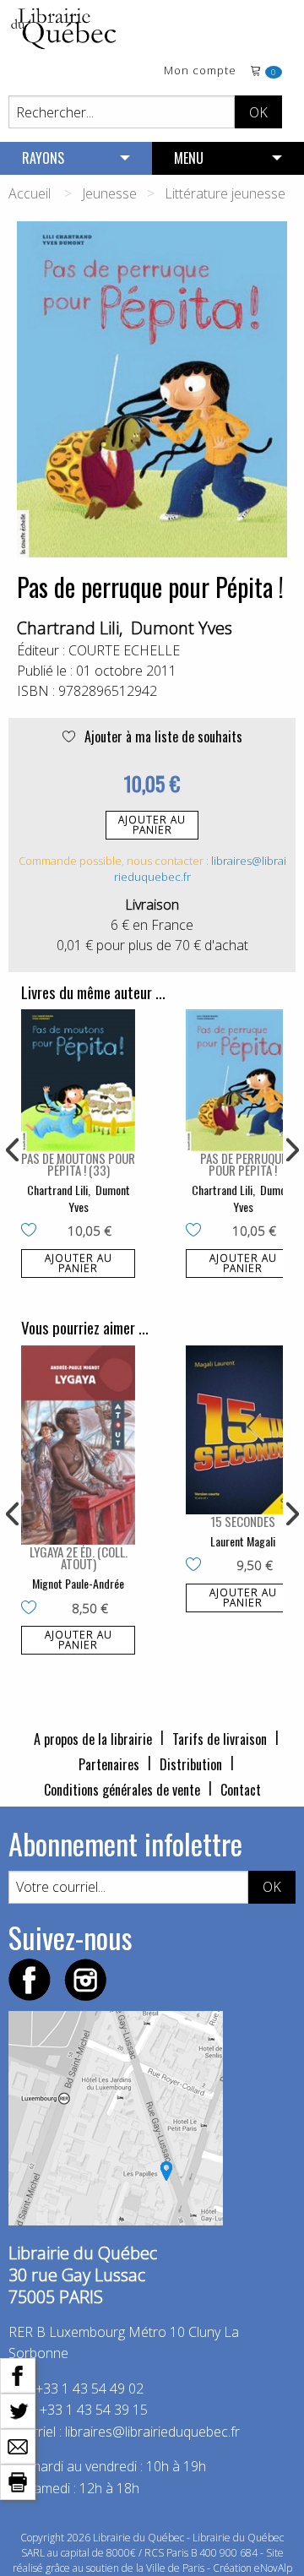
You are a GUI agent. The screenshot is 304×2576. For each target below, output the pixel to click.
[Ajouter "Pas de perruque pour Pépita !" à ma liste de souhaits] (197, 1231)
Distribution (191, 1764)
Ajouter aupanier (152, 825)
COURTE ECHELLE (124, 650)
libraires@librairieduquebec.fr (152, 2432)
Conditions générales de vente (122, 1790)
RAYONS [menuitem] (43, 158)
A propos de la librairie (93, 1739)
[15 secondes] (243, 1430)
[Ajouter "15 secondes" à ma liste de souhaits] (197, 1566)
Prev (14, 1150)
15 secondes (243, 1521)
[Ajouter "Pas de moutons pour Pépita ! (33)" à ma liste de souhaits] (33, 1231)
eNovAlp (273, 2568)
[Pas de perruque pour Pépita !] (243, 1080)
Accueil (30, 193)
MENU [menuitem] (189, 158)
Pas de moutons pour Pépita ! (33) (78, 1164)
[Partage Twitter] (18, 2410)
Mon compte (200, 71)
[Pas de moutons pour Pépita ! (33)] (78, 1080)
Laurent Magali (243, 1541)
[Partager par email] (18, 2445)
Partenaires (109, 1764)
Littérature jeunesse (225, 193)
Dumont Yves (182, 628)
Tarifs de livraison (220, 1739)
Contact (241, 1790)
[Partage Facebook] (18, 2374)
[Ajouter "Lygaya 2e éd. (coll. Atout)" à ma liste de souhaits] (33, 1609)
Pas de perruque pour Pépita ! (243, 1164)
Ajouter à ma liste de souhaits (162, 736)
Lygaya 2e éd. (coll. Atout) (79, 1557)
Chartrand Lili (68, 628)
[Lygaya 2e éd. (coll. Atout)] (78, 1445)
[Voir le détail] (78, 1080)
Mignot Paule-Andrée (78, 1583)
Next (290, 1150)
